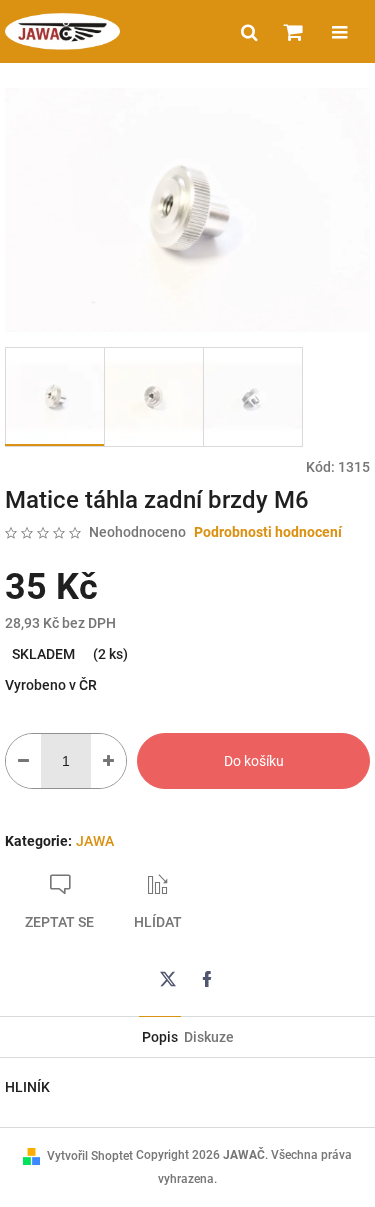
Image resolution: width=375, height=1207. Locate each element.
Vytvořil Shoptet (90, 1156)
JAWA (95, 841)
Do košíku (254, 761)
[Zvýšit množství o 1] (108, 761)
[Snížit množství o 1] (23, 761)
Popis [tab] (160, 1037)
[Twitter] (168, 979)
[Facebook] (207, 979)
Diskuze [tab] (209, 1037)
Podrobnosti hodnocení (268, 532)
